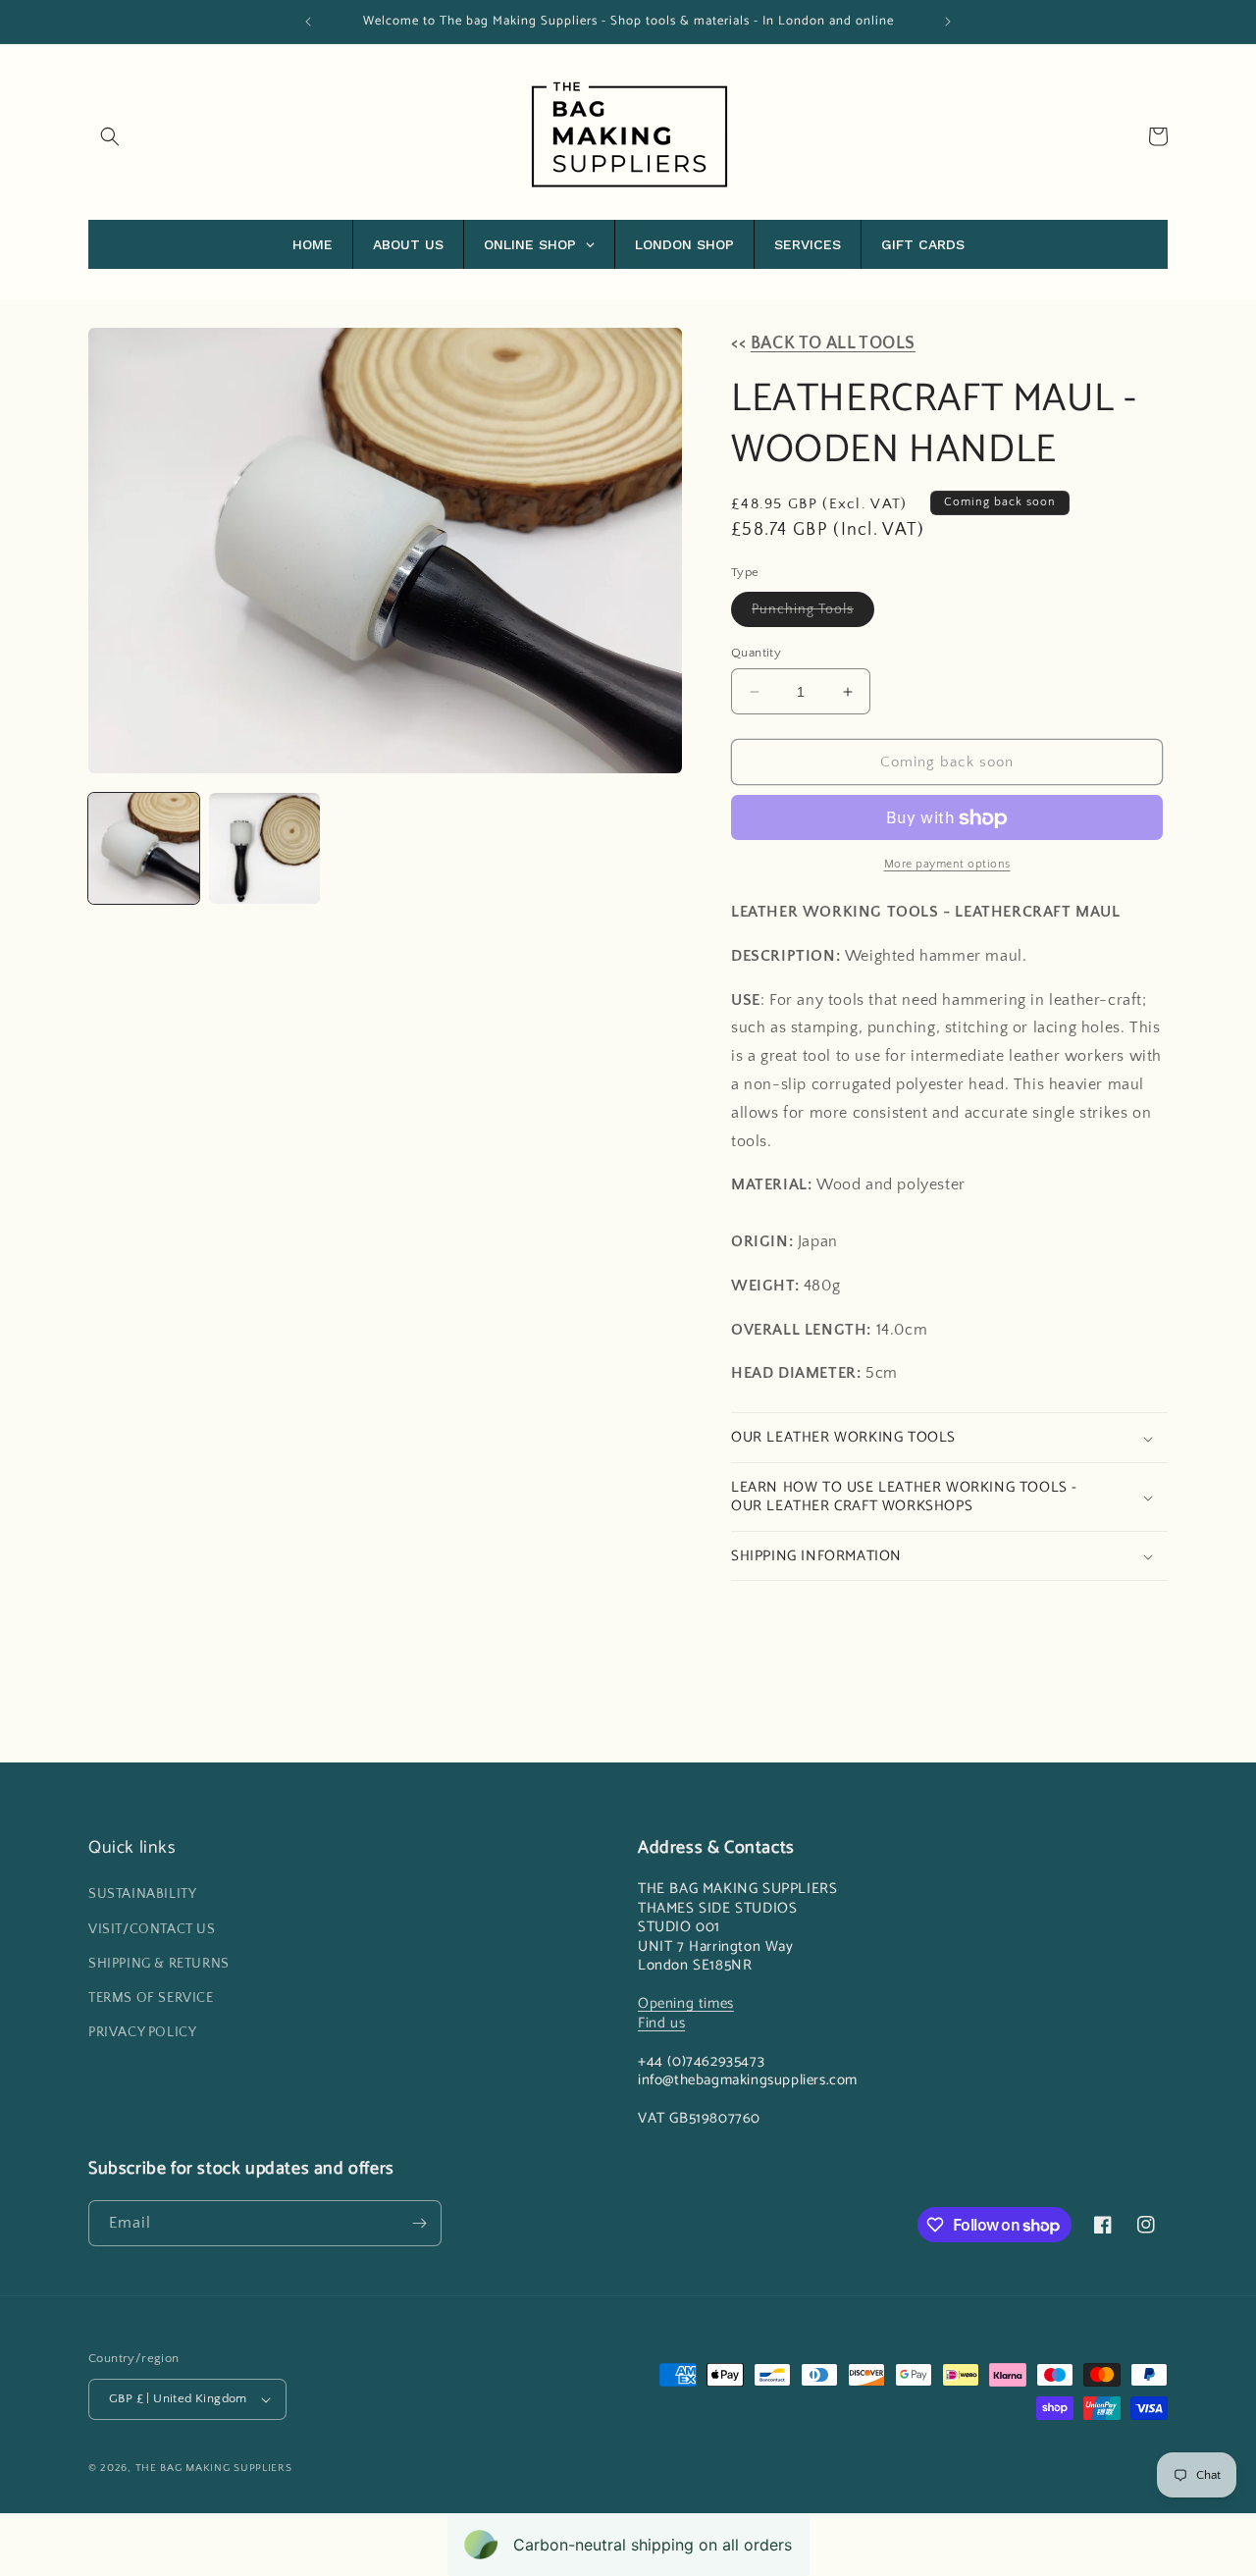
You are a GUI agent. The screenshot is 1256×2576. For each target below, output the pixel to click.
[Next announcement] (948, 22)
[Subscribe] (419, 2223)
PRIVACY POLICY (142, 2032)
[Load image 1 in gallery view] (144, 848)
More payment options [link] (947, 865)
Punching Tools (813, 614)
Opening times (686, 2003)
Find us (661, 2023)
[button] (110, 136)
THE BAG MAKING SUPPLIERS (214, 2468)
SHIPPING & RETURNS (159, 1964)
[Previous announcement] (308, 22)
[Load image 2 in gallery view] (264, 848)
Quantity (756, 653)
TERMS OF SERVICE (151, 1998)
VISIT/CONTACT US (152, 1928)
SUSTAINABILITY (142, 1894)
